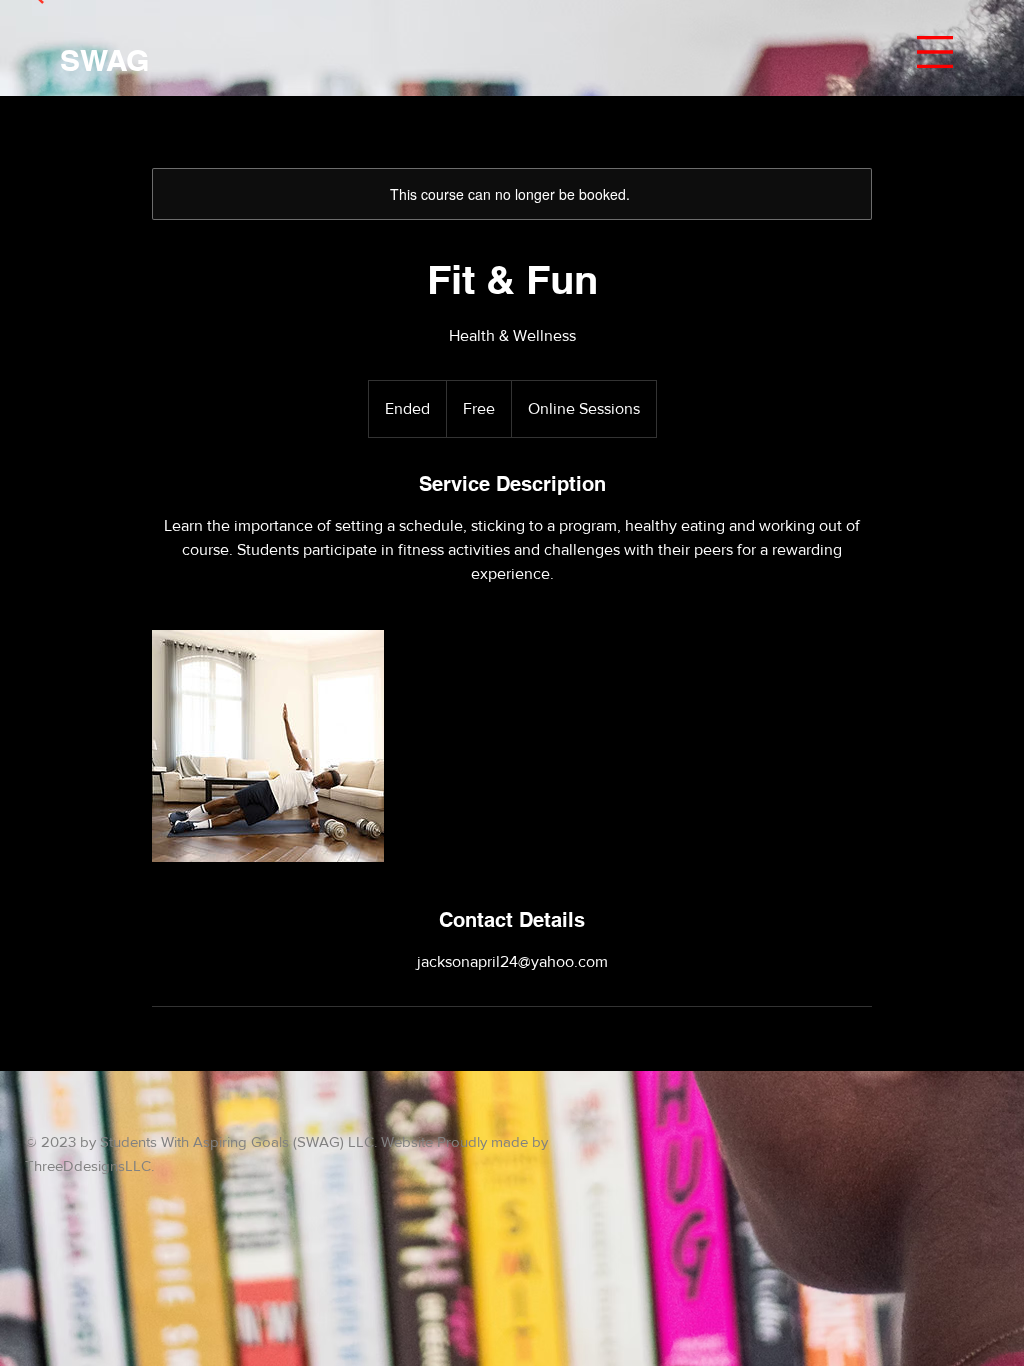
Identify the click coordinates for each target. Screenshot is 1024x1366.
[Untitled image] (268, 746)
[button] (935, 52)
